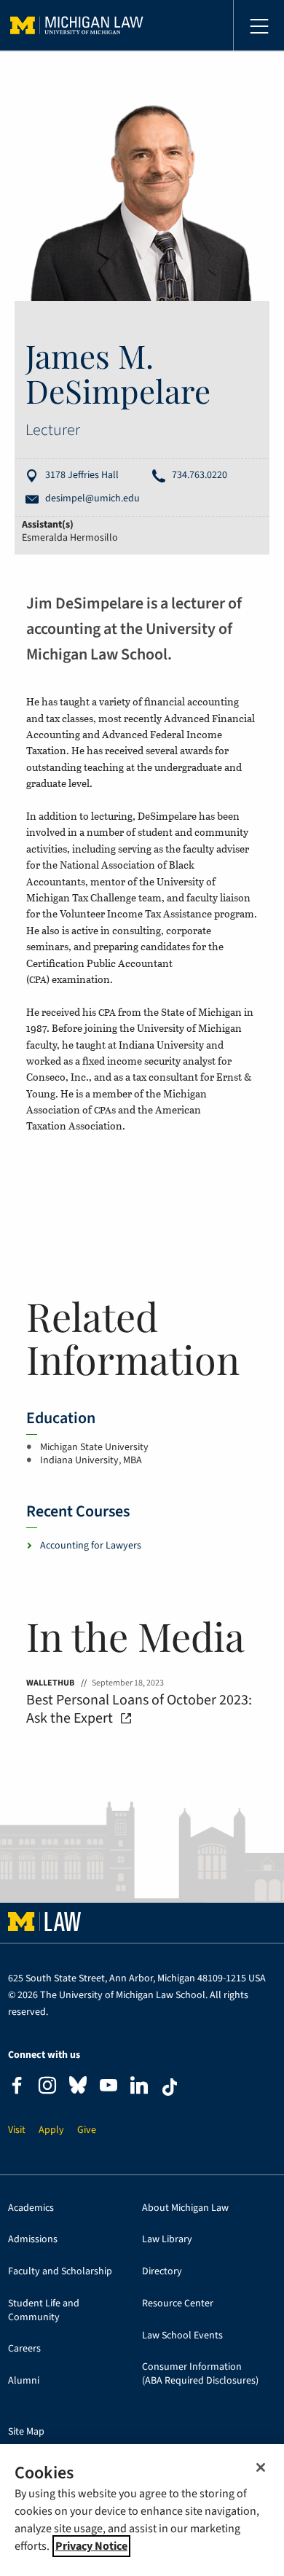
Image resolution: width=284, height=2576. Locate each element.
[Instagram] (47, 2087)
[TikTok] (170, 2087)
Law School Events (182, 2336)
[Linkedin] (139, 2087)
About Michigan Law (185, 2208)
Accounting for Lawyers (91, 1546)
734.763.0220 (200, 475)
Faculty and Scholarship (60, 2272)
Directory (162, 2272)
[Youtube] (109, 2087)
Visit (17, 2130)
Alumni (24, 2381)
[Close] (261, 2467)
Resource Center (178, 2304)
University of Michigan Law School (77, 26)
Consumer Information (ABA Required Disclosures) (200, 2374)
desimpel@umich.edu (92, 499)
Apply (51, 2130)
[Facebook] (17, 2087)
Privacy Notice (91, 2546)
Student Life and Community (44, 2311)
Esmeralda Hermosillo (70, 538)
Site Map (26, 2432)
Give (87, 2130)
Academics (31, 2208)
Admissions (33, 2240)
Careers (24, 2349)
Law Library (167, 2240)
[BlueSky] (78, 2088)
